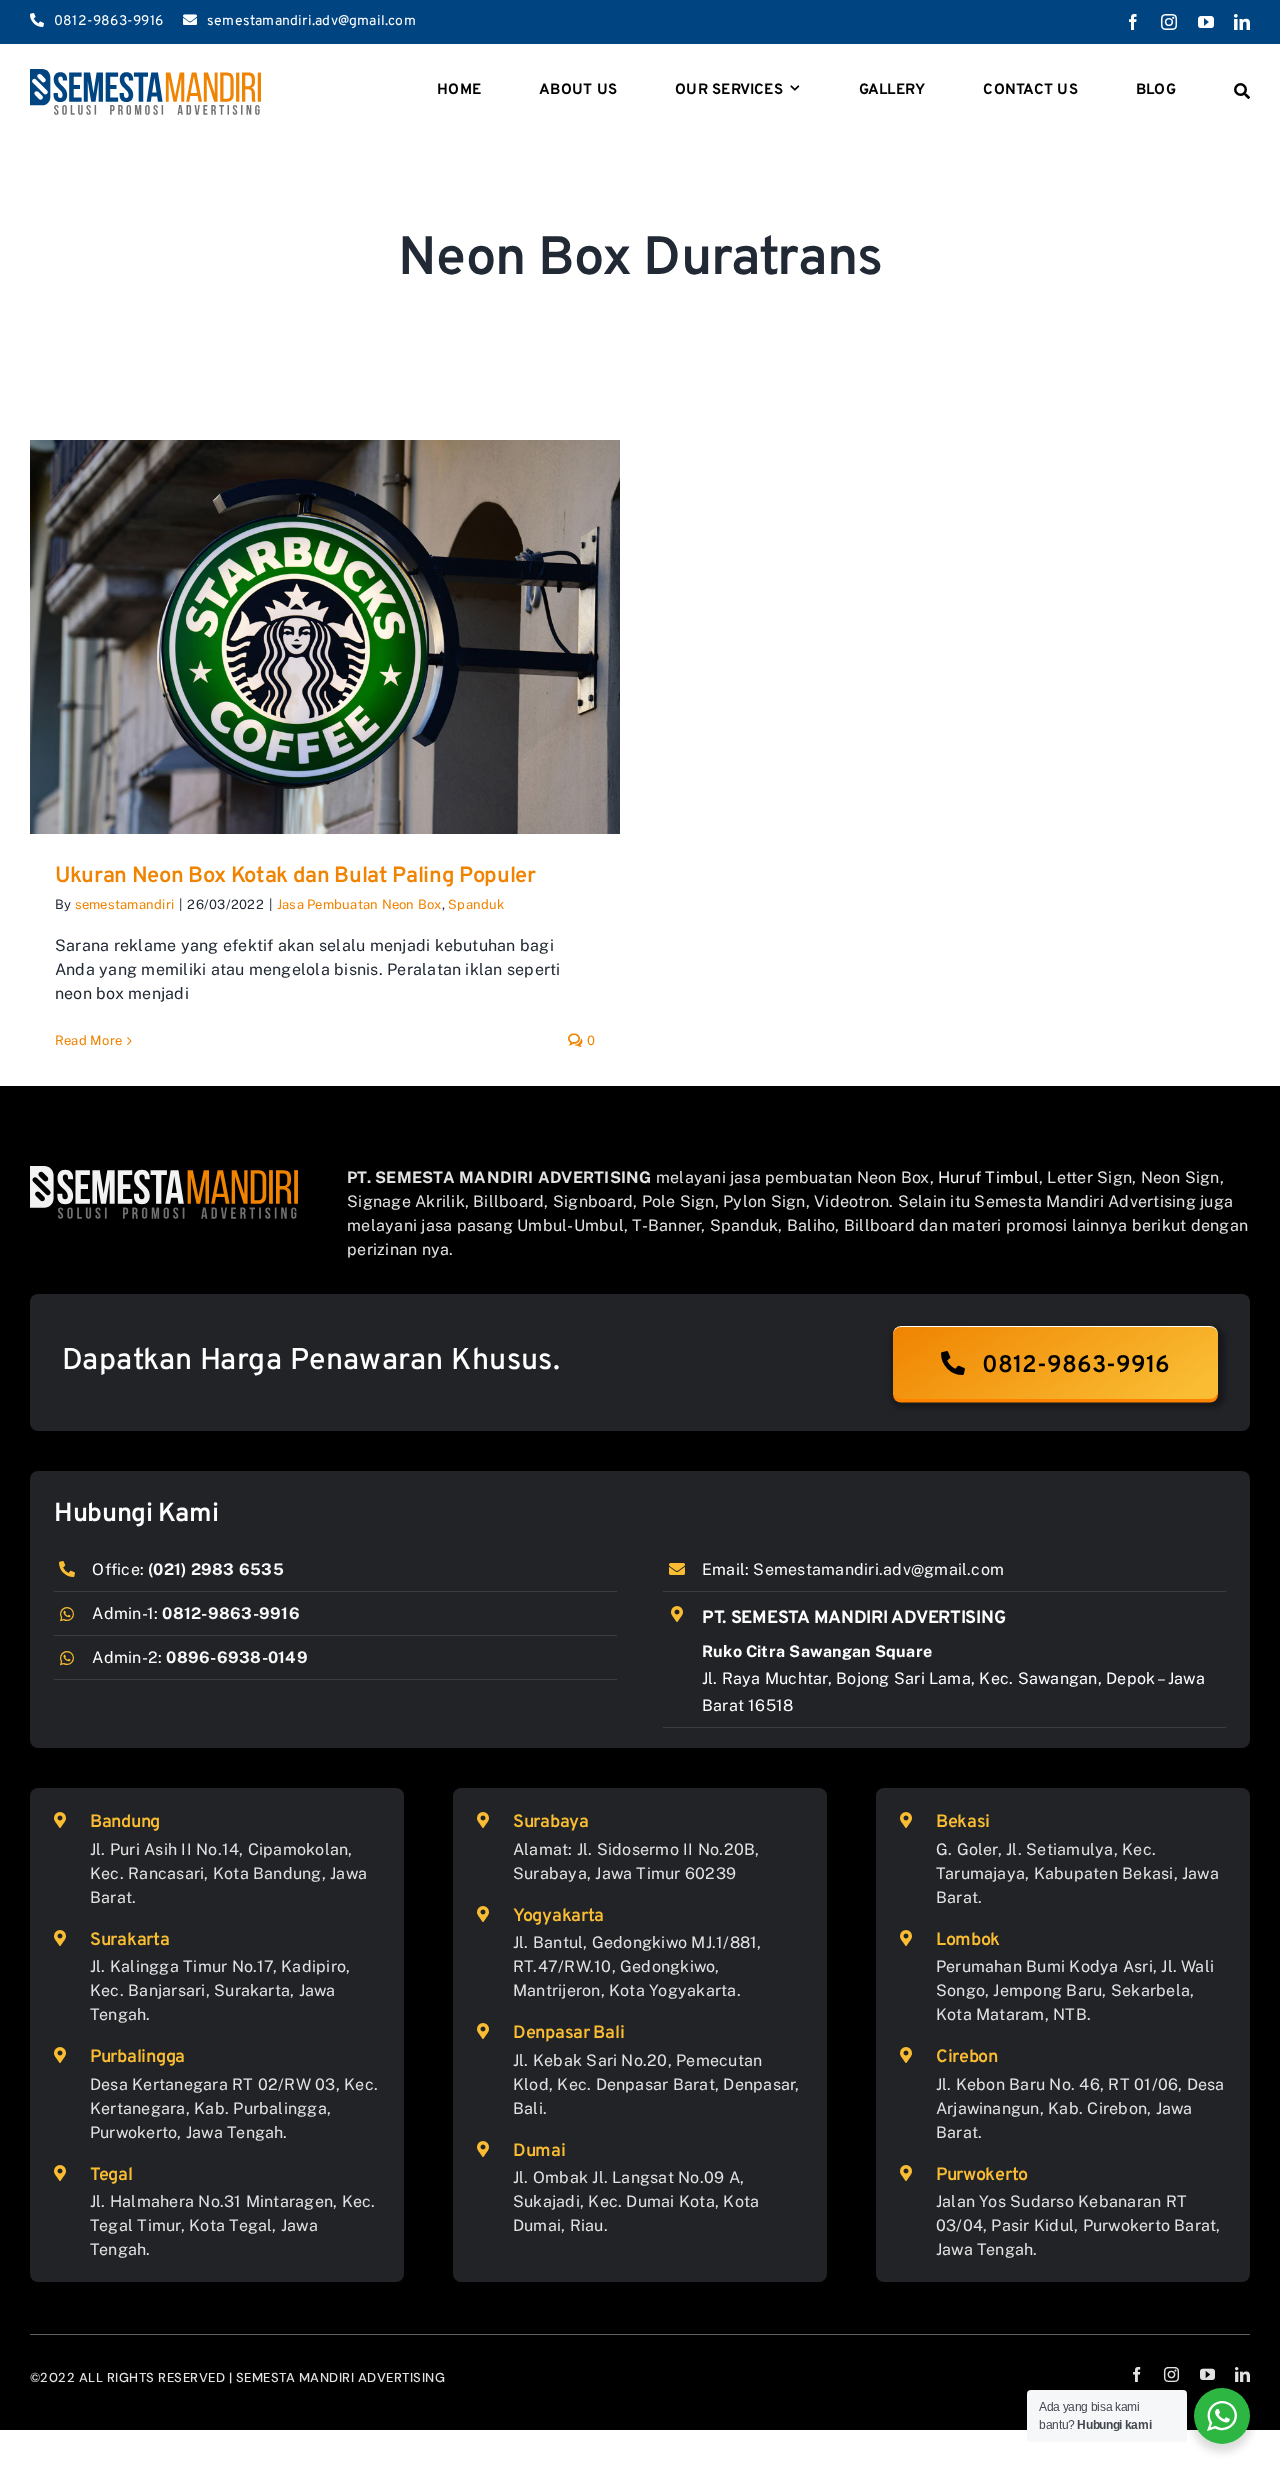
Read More (88, 1040)
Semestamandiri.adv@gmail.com (878, 1569)
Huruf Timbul (988, 1177)
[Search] (1242, 92)
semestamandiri (124, 904)
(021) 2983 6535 (216, 1569)
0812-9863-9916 (230, 1613)
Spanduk (476, 904)
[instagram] (1169, 22)
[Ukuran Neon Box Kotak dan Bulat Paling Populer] (325, 637)
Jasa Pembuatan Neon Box (359, 904)
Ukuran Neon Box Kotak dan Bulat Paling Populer (295, 876)
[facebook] (1133, 22)
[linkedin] (1242, 22)
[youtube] (1206, 22)
